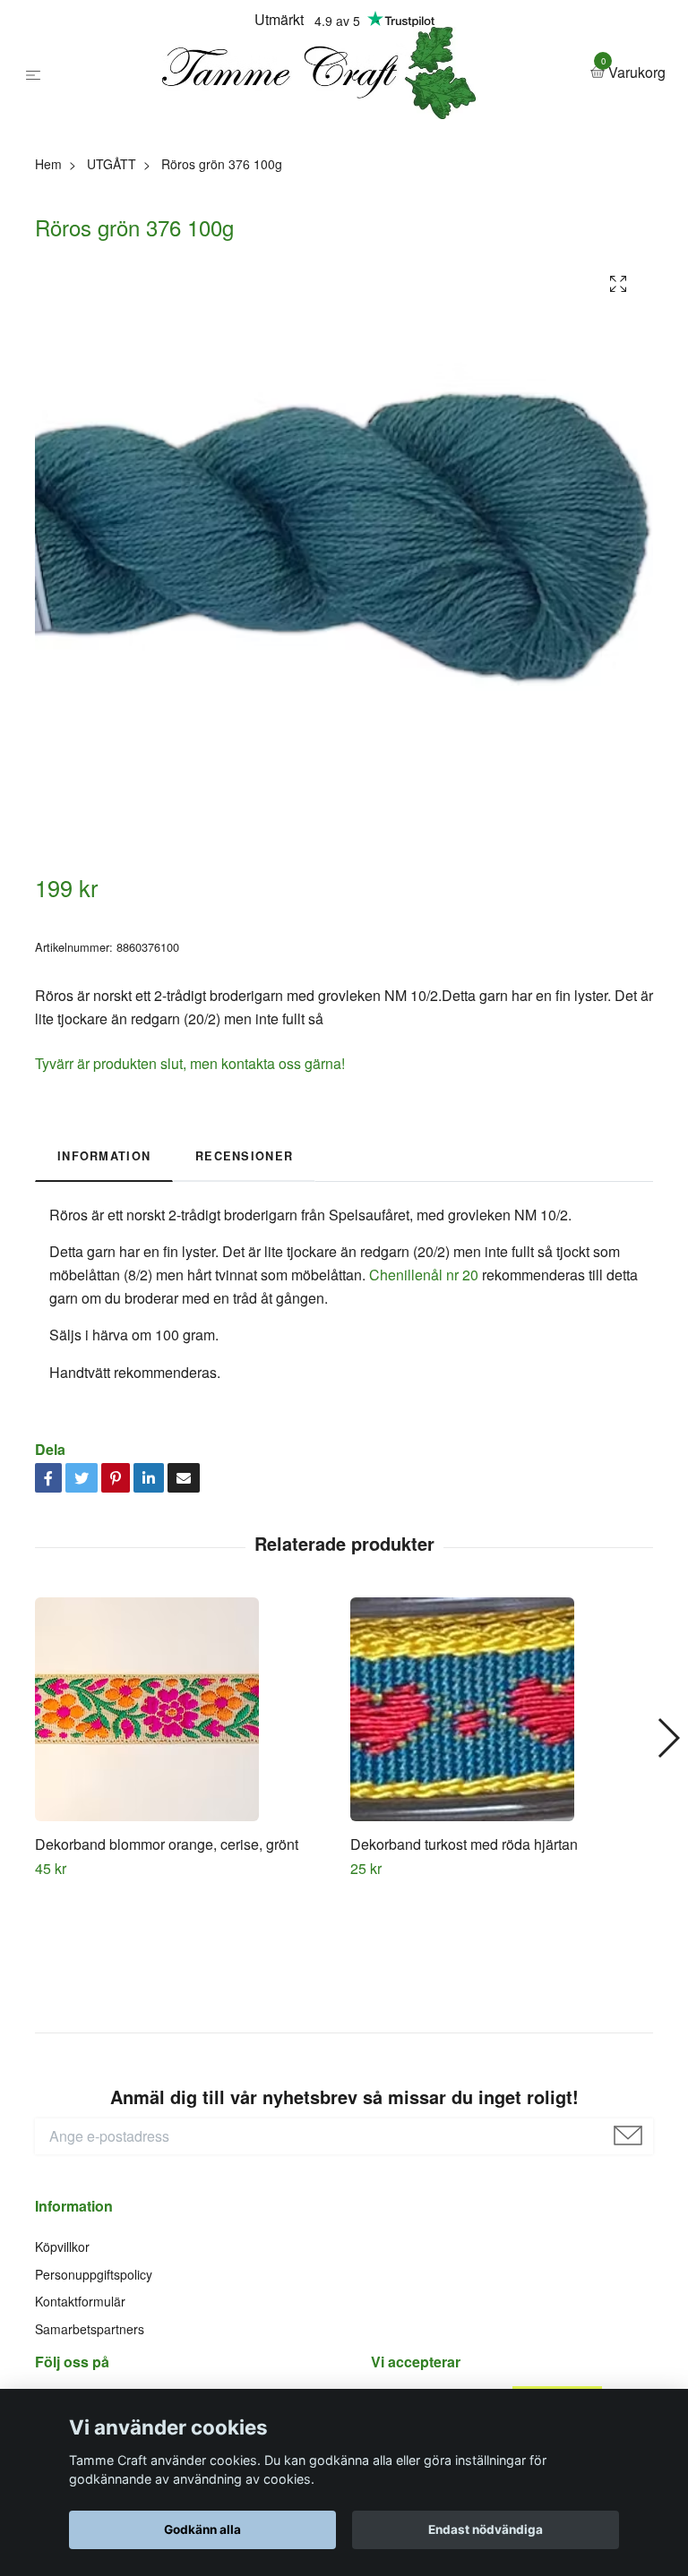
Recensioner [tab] (244, 1296)
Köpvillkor (62, 2386)
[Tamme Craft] (336, 142)
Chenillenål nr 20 (424, 1413)
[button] (668, 1878)
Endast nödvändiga (486, 2529)
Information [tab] (104, 1296)
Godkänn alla (202, 2529)
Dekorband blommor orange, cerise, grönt (167, 1983)
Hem (48, 303)
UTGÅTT (112, 303)
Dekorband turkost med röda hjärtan (464, 1983)
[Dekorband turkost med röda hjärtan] (501, 1848)
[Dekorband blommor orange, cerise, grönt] (186, 1848)
